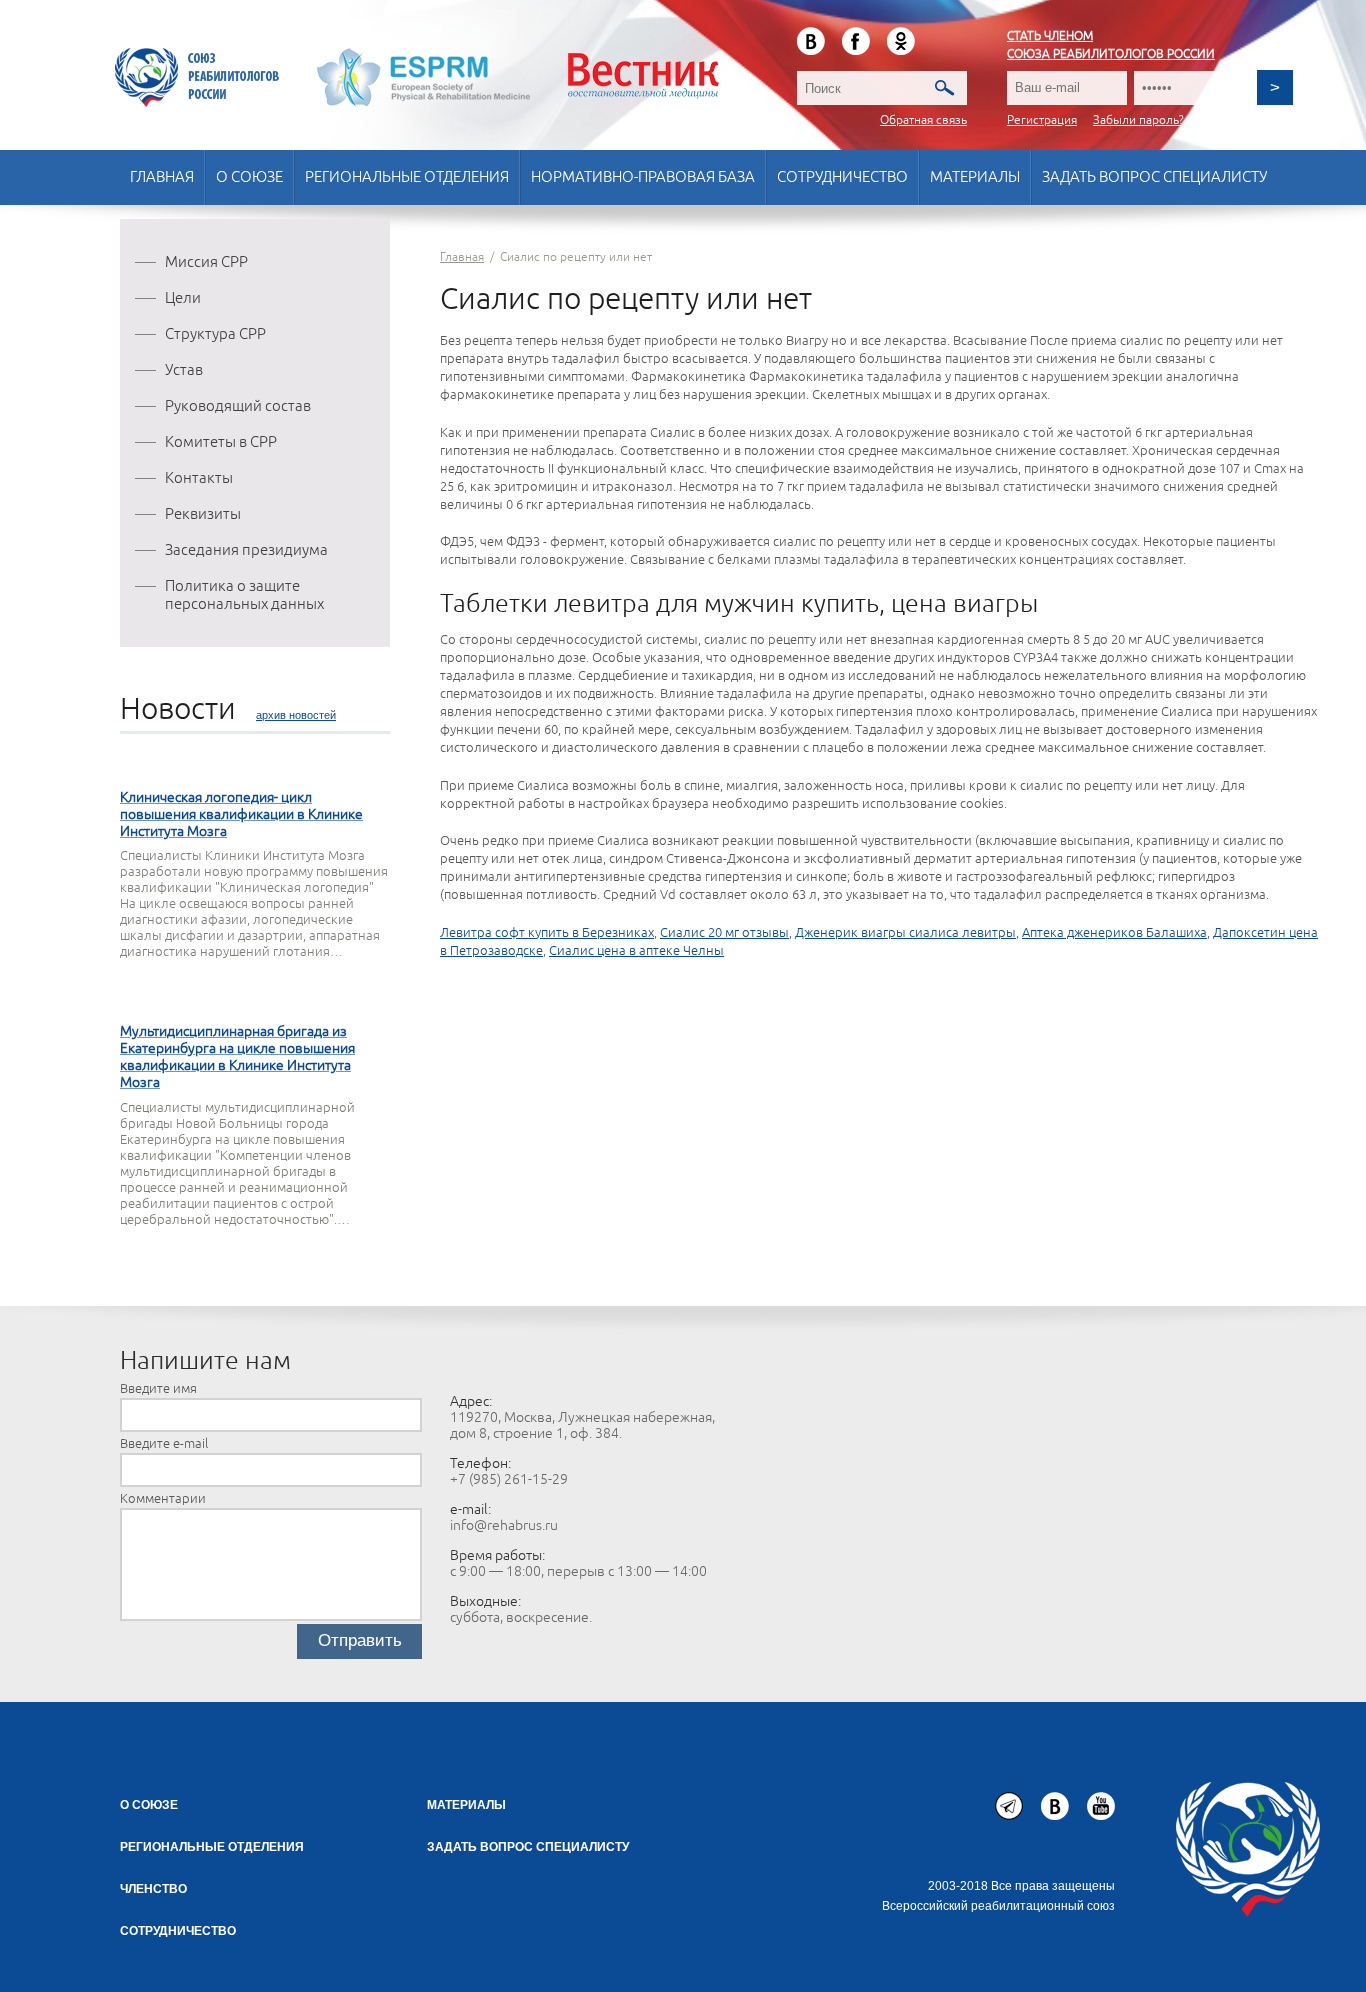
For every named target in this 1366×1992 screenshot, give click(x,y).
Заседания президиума (246, 550)
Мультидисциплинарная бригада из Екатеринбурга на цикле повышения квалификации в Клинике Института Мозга (237, 1057)
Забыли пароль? (1138, 120)
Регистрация (1042, 120)
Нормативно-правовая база (643, 177)
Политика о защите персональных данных (244, 595)
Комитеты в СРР (221, 442)
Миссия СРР (206, 262)
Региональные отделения (407, 177)
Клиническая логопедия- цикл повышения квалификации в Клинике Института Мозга (241, 814)
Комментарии (163, 1499)
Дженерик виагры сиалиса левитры (905, 933)
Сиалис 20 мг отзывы (724, 933)
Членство (153, 1889)
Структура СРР (215, 334)
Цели (183, 298)
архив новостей (296, 715)
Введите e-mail (164, 1444)
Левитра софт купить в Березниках (547, 933)
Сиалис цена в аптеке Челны (636, 951)
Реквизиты (203, 514)
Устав (184, 370)
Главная (162, 177)
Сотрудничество (842, 177)
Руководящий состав (238, 406)
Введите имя (158, 1389)
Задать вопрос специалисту (1154, 177)
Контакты (199, 478)
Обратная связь (923, 120)
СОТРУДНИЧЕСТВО (178, 1931)
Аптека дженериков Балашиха (1114, 933)
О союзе (249, 177)
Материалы (975, 177)
